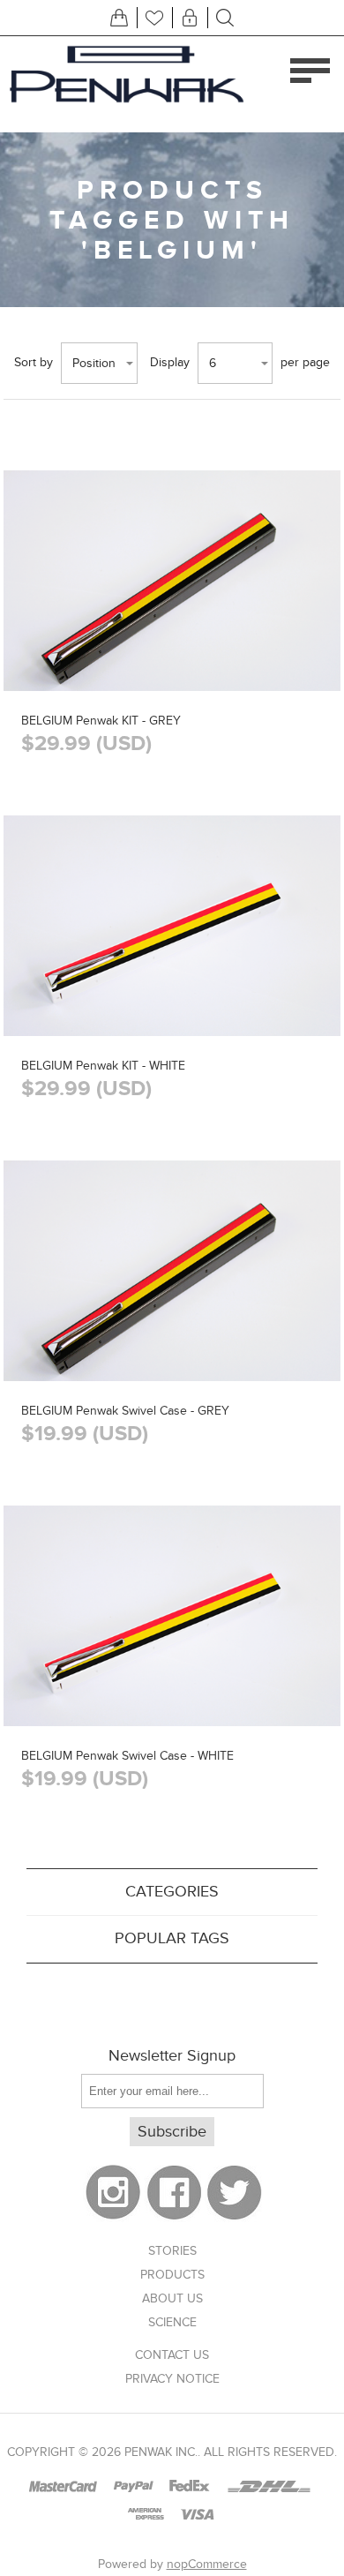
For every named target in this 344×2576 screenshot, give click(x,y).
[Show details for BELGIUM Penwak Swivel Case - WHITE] (172, 1679)
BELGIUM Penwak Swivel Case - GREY (125, 1411)
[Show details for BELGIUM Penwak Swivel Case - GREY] (172, 1334)
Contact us (172, 2355)
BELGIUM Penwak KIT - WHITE (103, 1066)
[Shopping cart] (119, 18)
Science (172, 2322)
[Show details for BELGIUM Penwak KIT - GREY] (172, 644)
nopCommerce (207, 2564)
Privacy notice (172, 2379)
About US (172, 2298)
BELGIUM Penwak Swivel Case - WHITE (127, 1756)
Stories (172, 2251)
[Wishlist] (154, 18)
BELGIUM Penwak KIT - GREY (101, 721)
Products (172, 2275)
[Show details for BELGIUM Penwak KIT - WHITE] (172, 989)
